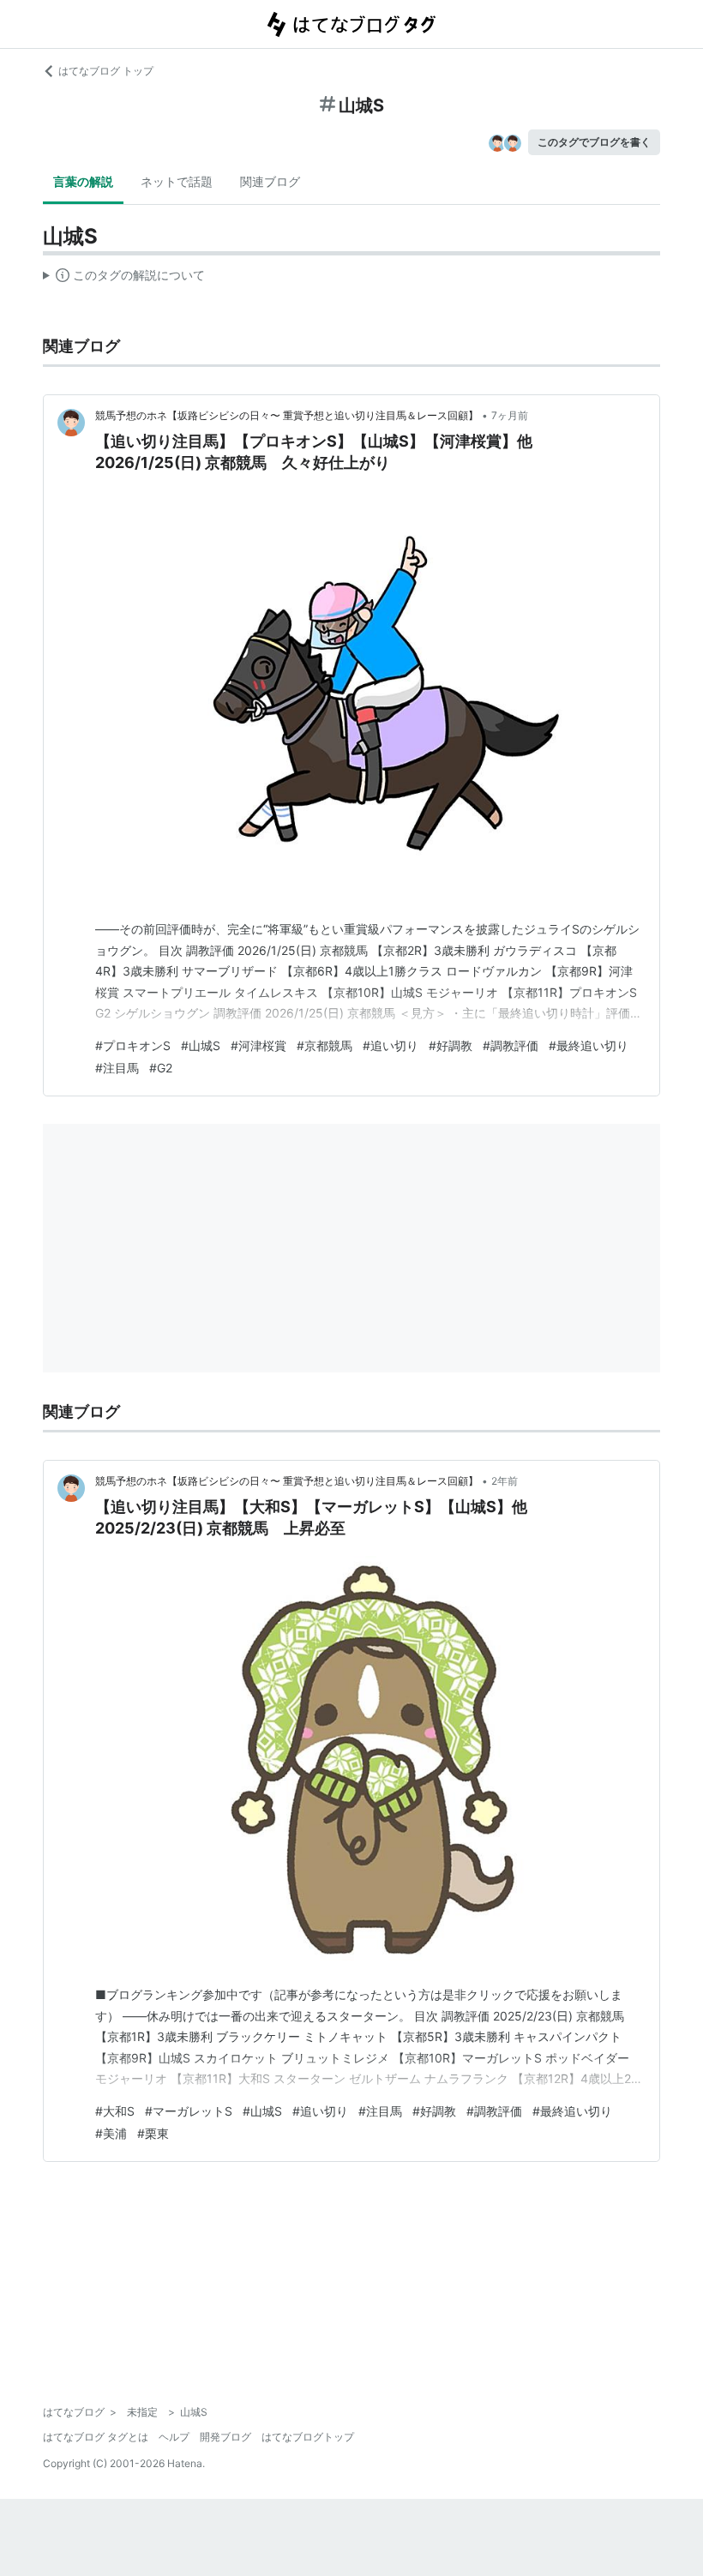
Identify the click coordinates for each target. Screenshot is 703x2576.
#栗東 (153, 2133)
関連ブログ (270, 181)
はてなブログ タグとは (96, 2437)
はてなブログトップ (308, 2437)
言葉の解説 (83, 181)
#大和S (115, 2111)
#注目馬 (117, 1068)
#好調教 (451, 1045)
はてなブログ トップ (106, 71)
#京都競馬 (324, 1045)
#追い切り (391, 1045)
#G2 (161, 1068)
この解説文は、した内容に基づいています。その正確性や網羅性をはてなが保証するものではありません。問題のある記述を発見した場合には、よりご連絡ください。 (124, 279)
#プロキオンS (133, 1045)
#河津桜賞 (258, 1045)
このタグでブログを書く (594, 142)
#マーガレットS (189, 2111)
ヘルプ (174, 2437)
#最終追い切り (589, 1045)
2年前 (505, 1481)
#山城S (201, 1045)
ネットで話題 (177, 181)
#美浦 (111, 2133)
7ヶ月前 (510, 415)
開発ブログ (225, 2437)
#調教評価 (511, 1045)
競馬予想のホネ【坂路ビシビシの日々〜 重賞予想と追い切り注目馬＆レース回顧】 (287, 415)
